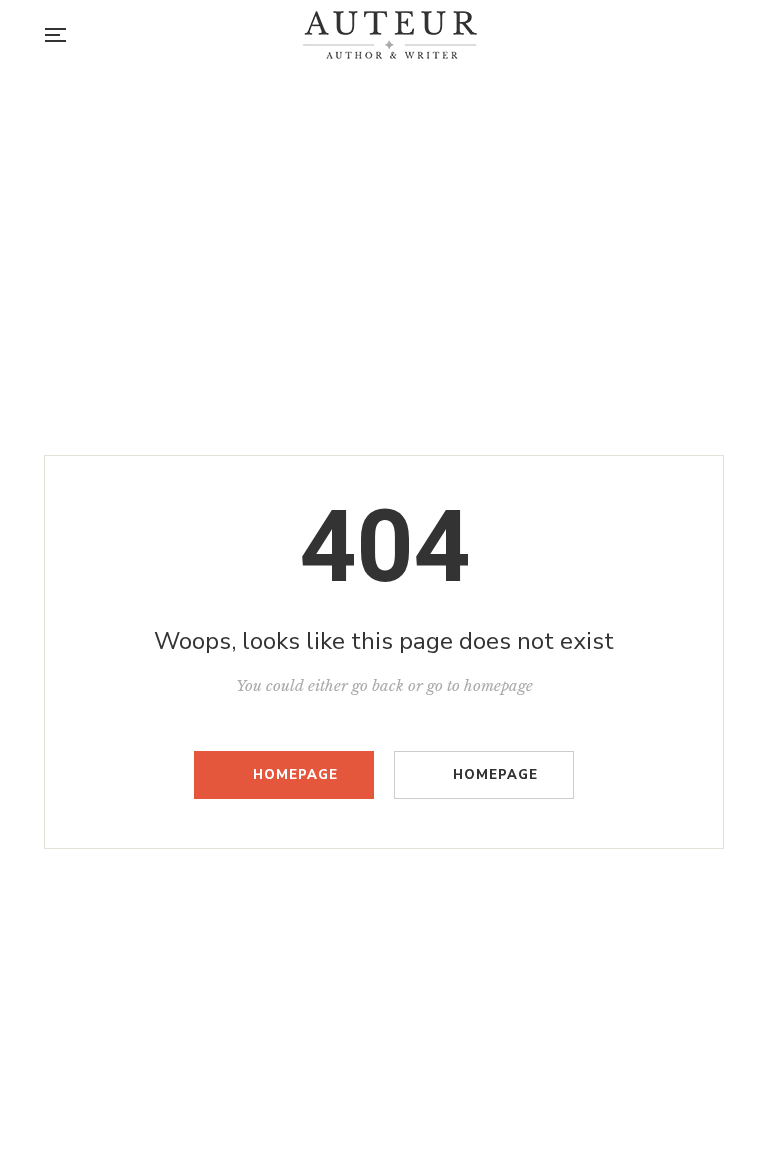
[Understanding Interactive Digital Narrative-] (390, 35)
